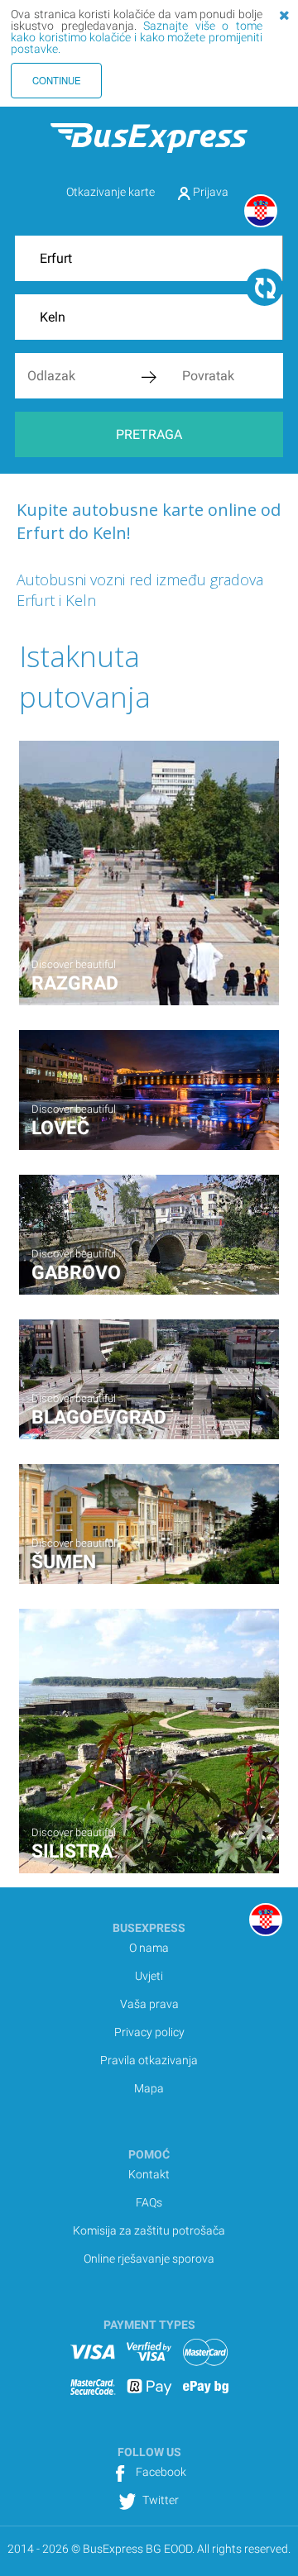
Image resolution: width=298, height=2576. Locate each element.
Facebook (160, 2472)
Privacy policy (149, 2032)
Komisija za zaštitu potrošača (149, 2230)
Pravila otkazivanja (149, 2060)
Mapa (149, 2088)
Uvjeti (149, 1976)
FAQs (149, 2202)
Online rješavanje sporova (149, 2259)
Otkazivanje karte (111, 192)
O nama (149, 1948)
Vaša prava (149, 2004)
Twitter (159, 2500)
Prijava (209, 192)
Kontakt (149, 2174)
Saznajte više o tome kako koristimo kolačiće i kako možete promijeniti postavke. (137, 37)
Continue (57, 80)
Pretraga (149, 434)
